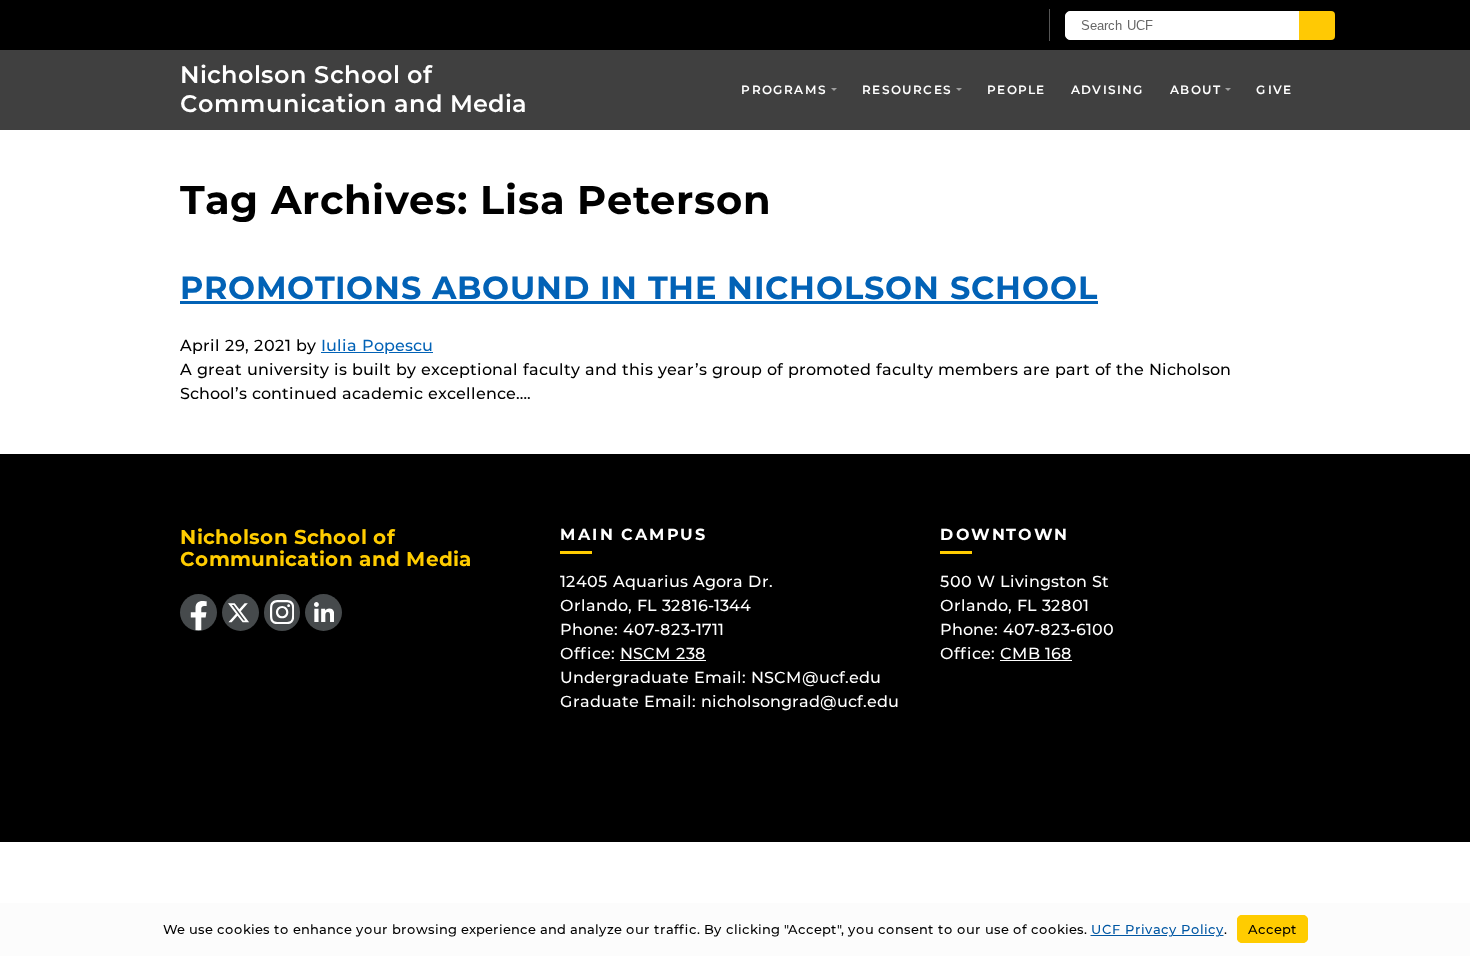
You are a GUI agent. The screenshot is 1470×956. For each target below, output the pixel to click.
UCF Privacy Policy (1157, 929)
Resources (907, 89)
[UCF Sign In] (972, 26)
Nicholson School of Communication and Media (353, 89)
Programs (784, 89)
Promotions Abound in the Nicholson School (639, 287)
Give (1274, 89)
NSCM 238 (663, 653)
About (1195, 89)
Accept (1272, 929)
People (1016, 89)
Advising (1108, 89)
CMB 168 (1036, 653)
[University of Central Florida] (296, 24)
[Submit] (1317, 25)
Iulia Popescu (377, 345)
